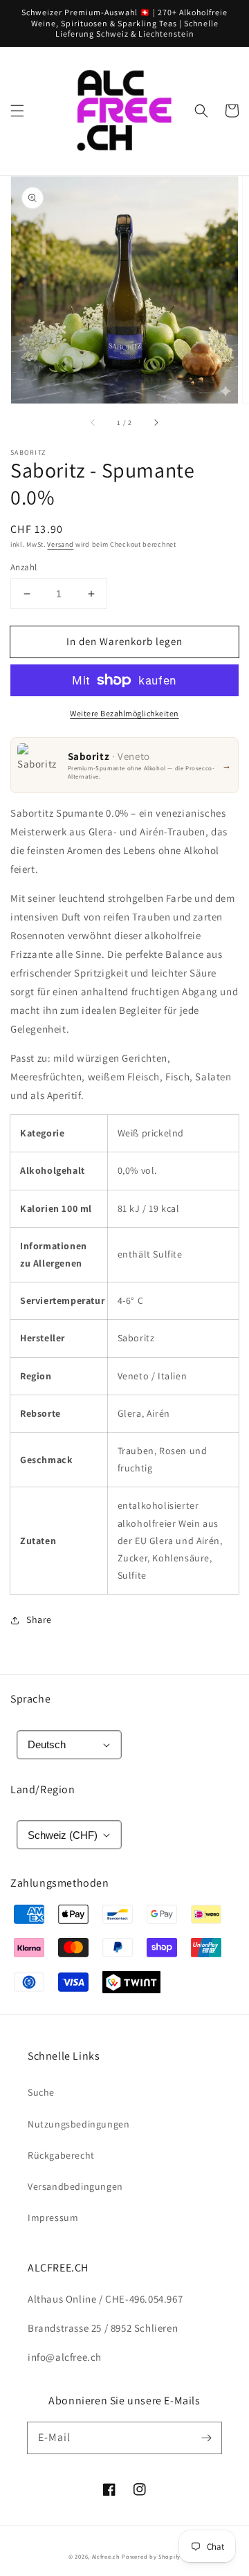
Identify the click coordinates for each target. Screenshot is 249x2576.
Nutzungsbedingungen (79, 2124)
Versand (60, 544)
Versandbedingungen (75, 2186)
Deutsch (47, 1744)
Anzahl (24, 567)
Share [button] (39, 1620)
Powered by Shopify (151, 2556)
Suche (41, 2092)
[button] (17, 111)
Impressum (53, 2217)
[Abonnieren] (206, 2438)
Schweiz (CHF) (63, 1835)
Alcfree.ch (106, 2556)
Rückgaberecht (61, 2155)
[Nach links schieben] (93, 423)
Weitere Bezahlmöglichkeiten (124, 713)
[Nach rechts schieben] (156, 423)
